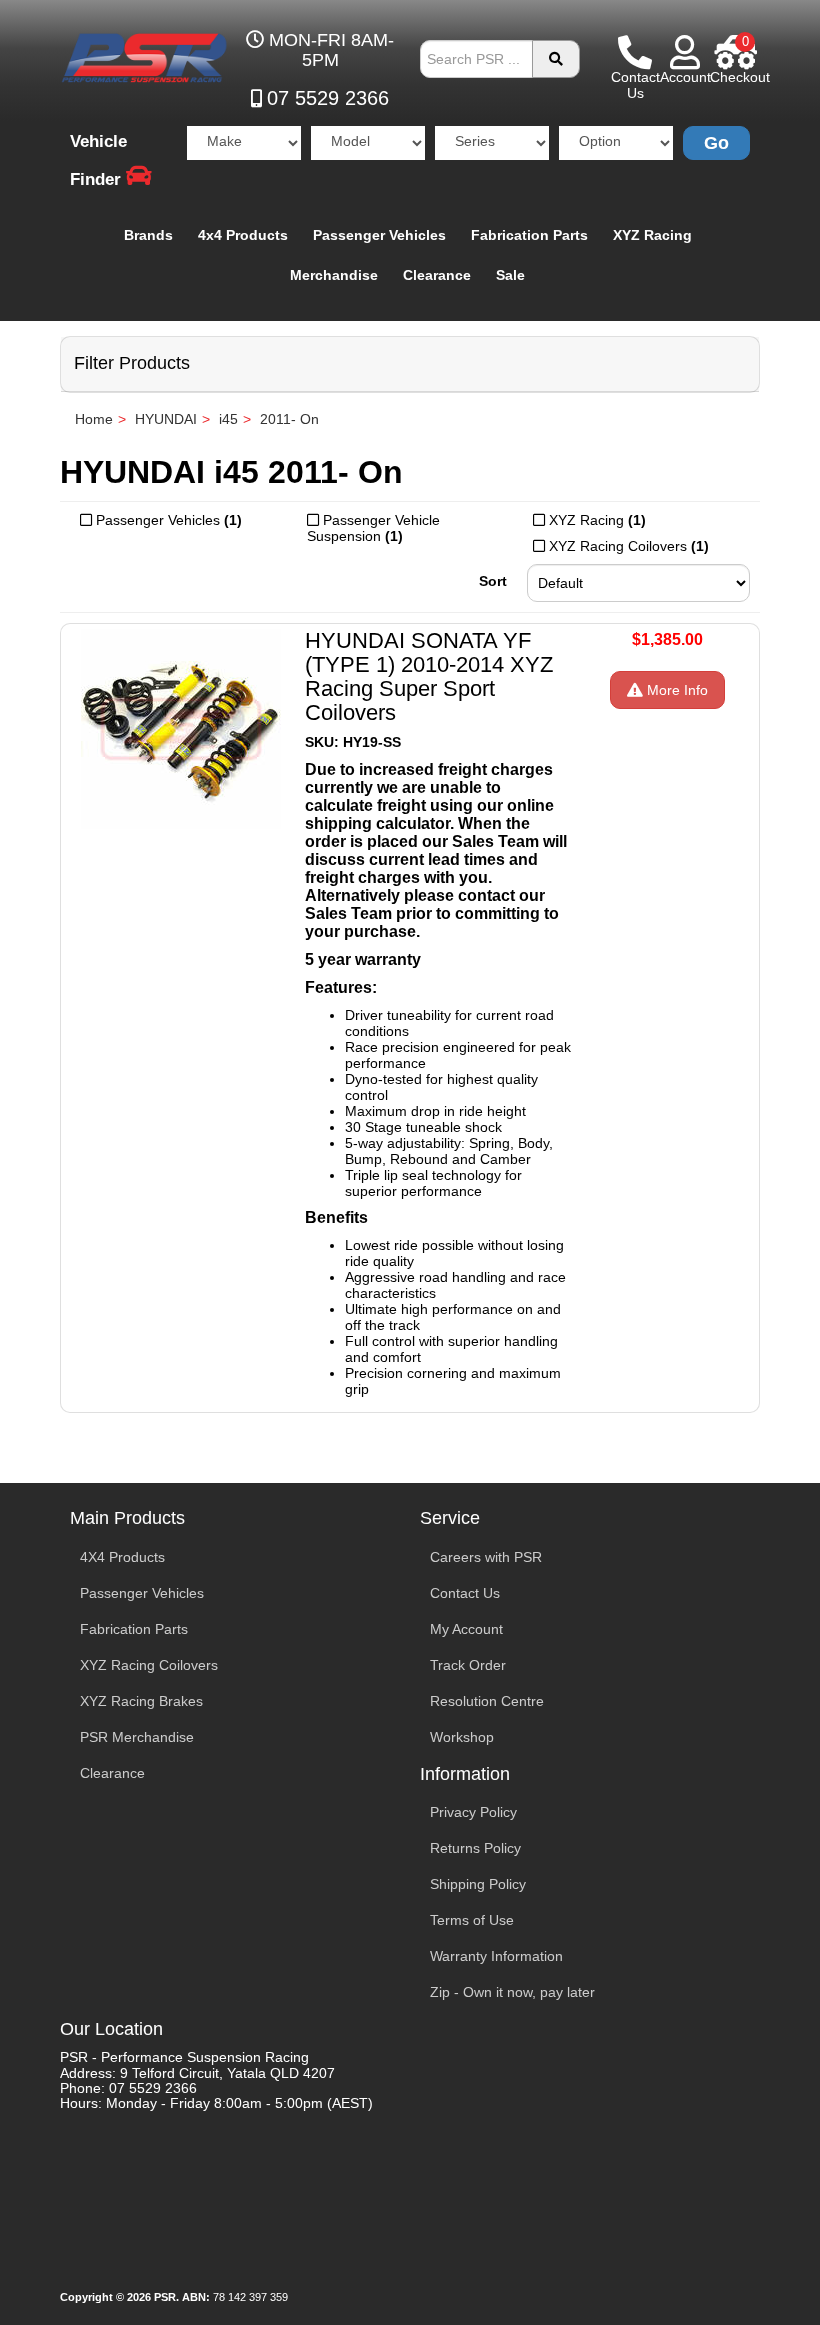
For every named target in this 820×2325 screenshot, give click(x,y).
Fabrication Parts (529, 235)
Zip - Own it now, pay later (512, 1992)
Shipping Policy (478, 1884)
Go (716, 143)
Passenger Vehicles (379, 235)
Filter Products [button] (132, 363)
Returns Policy (475, 1848)
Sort (493, 581)
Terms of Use (472, 1920)
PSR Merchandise (137, 1737)
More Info (675, 690)
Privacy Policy (473, 1812)
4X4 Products (122, 1557)
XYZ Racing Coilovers (149, 1665)
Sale (510, 275)
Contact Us (465, 1593)
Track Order (468, 1665)
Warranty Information (496, 1956)
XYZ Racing (652, 235)
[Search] (556, 59)
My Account (466, 1629)
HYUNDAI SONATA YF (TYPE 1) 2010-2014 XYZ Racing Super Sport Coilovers (429, 677)
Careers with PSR (486, 1557)
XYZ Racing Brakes (141, 1701)
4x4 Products (243, 235)
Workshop (462, 1737)
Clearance (437, 275)
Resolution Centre (487, 1701)
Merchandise (334, 275)
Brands (148, 235)
